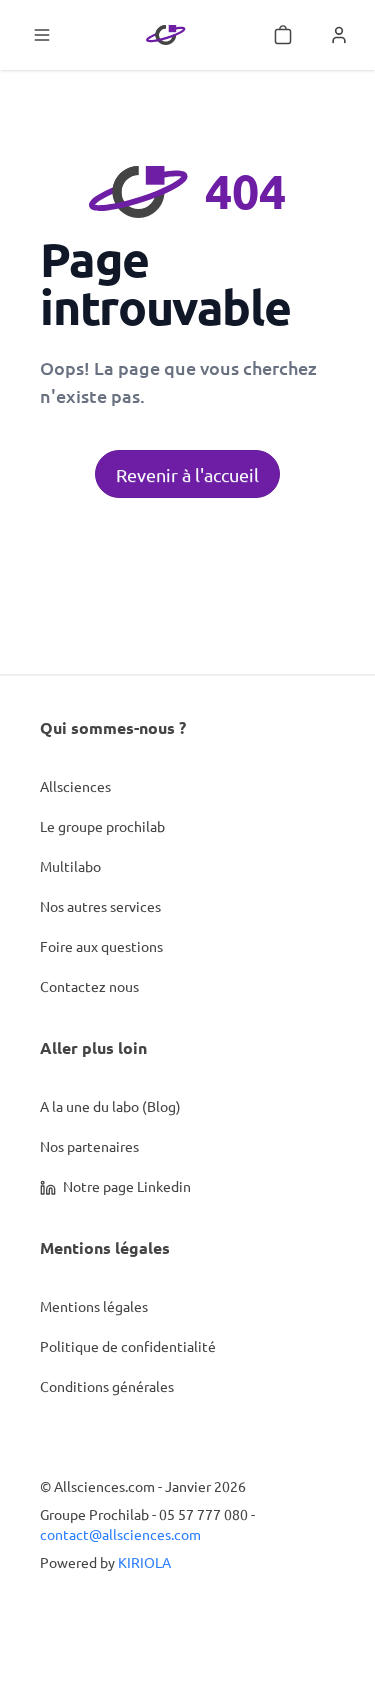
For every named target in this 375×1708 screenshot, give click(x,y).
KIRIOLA (144, 1562)
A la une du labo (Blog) (110, 1106)
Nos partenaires (89, 1146)
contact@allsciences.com (120, 1534)
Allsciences (75, 786)
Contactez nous (89, 986)
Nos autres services (100, 906)
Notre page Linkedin (125, 1186)
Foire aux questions (101, 946)
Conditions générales (107, 1386)
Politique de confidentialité (128, 1346)
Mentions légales (94, 1306)
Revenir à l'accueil (187, 474)
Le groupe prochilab (102, 826)
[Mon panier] (283, 35)
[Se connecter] (339, 35)
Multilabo (70, 866)
